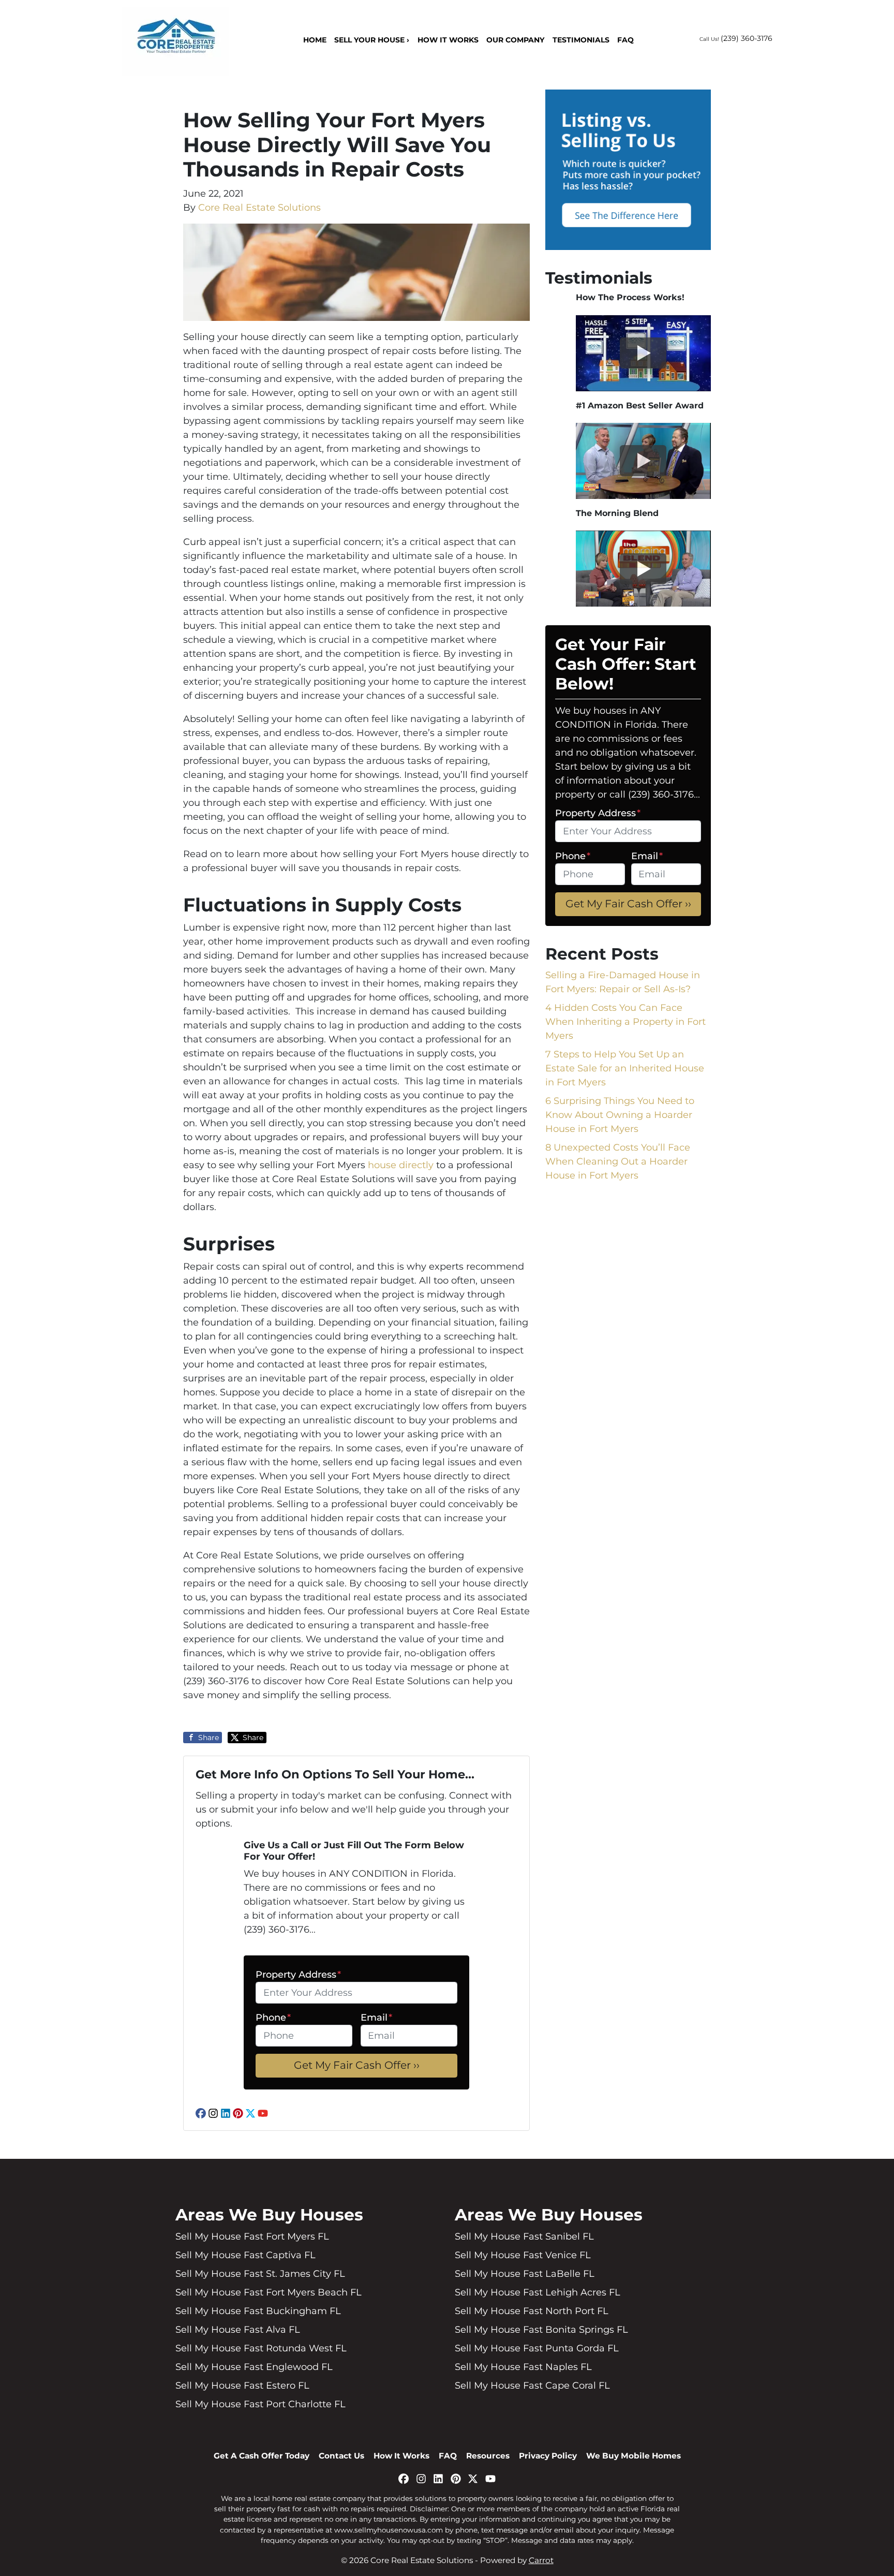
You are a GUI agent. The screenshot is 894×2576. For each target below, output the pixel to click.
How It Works (448, 40)
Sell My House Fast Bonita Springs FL (541, 2330)
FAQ (625, 40)
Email (376, 2018)
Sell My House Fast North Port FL (532, 2311)
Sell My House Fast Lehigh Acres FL (538, 2292)
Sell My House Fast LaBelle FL (525, 2274)
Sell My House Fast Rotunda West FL (261, 2348)
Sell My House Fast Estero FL (242, 2386)
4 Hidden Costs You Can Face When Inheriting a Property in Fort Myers (625, 1022)
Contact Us (341, 2456)
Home (315, 40)
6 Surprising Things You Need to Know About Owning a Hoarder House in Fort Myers (620, 1115)
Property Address (298, 1975)
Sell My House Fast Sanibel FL (524, 2236)
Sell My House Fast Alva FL (238, 2330)
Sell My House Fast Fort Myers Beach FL (269, 2292)
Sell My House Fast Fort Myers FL (252, 2236)
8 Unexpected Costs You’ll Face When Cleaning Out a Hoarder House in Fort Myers (618, 1161)
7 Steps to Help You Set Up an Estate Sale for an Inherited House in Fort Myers (625, 1068)
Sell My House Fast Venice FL (523, 2255)
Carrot (541, 2560)
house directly (401, 1165)
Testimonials (581, 40)
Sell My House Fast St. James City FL (260, 2274)
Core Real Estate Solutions (259, 207)
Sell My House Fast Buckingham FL (258, 2311)
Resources (488, 2456)
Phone (273, 2018)
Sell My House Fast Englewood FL (254, 2367)
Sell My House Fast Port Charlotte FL (260, 2404)
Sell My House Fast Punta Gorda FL (537, 2348)
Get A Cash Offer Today (262, 2456)
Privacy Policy (548, 2456)
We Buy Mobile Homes (634, 2456)
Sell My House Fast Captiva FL (245, 2255)
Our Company (515, 40)
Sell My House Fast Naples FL (523, 2367)
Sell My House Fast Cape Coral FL (532, 2386)
